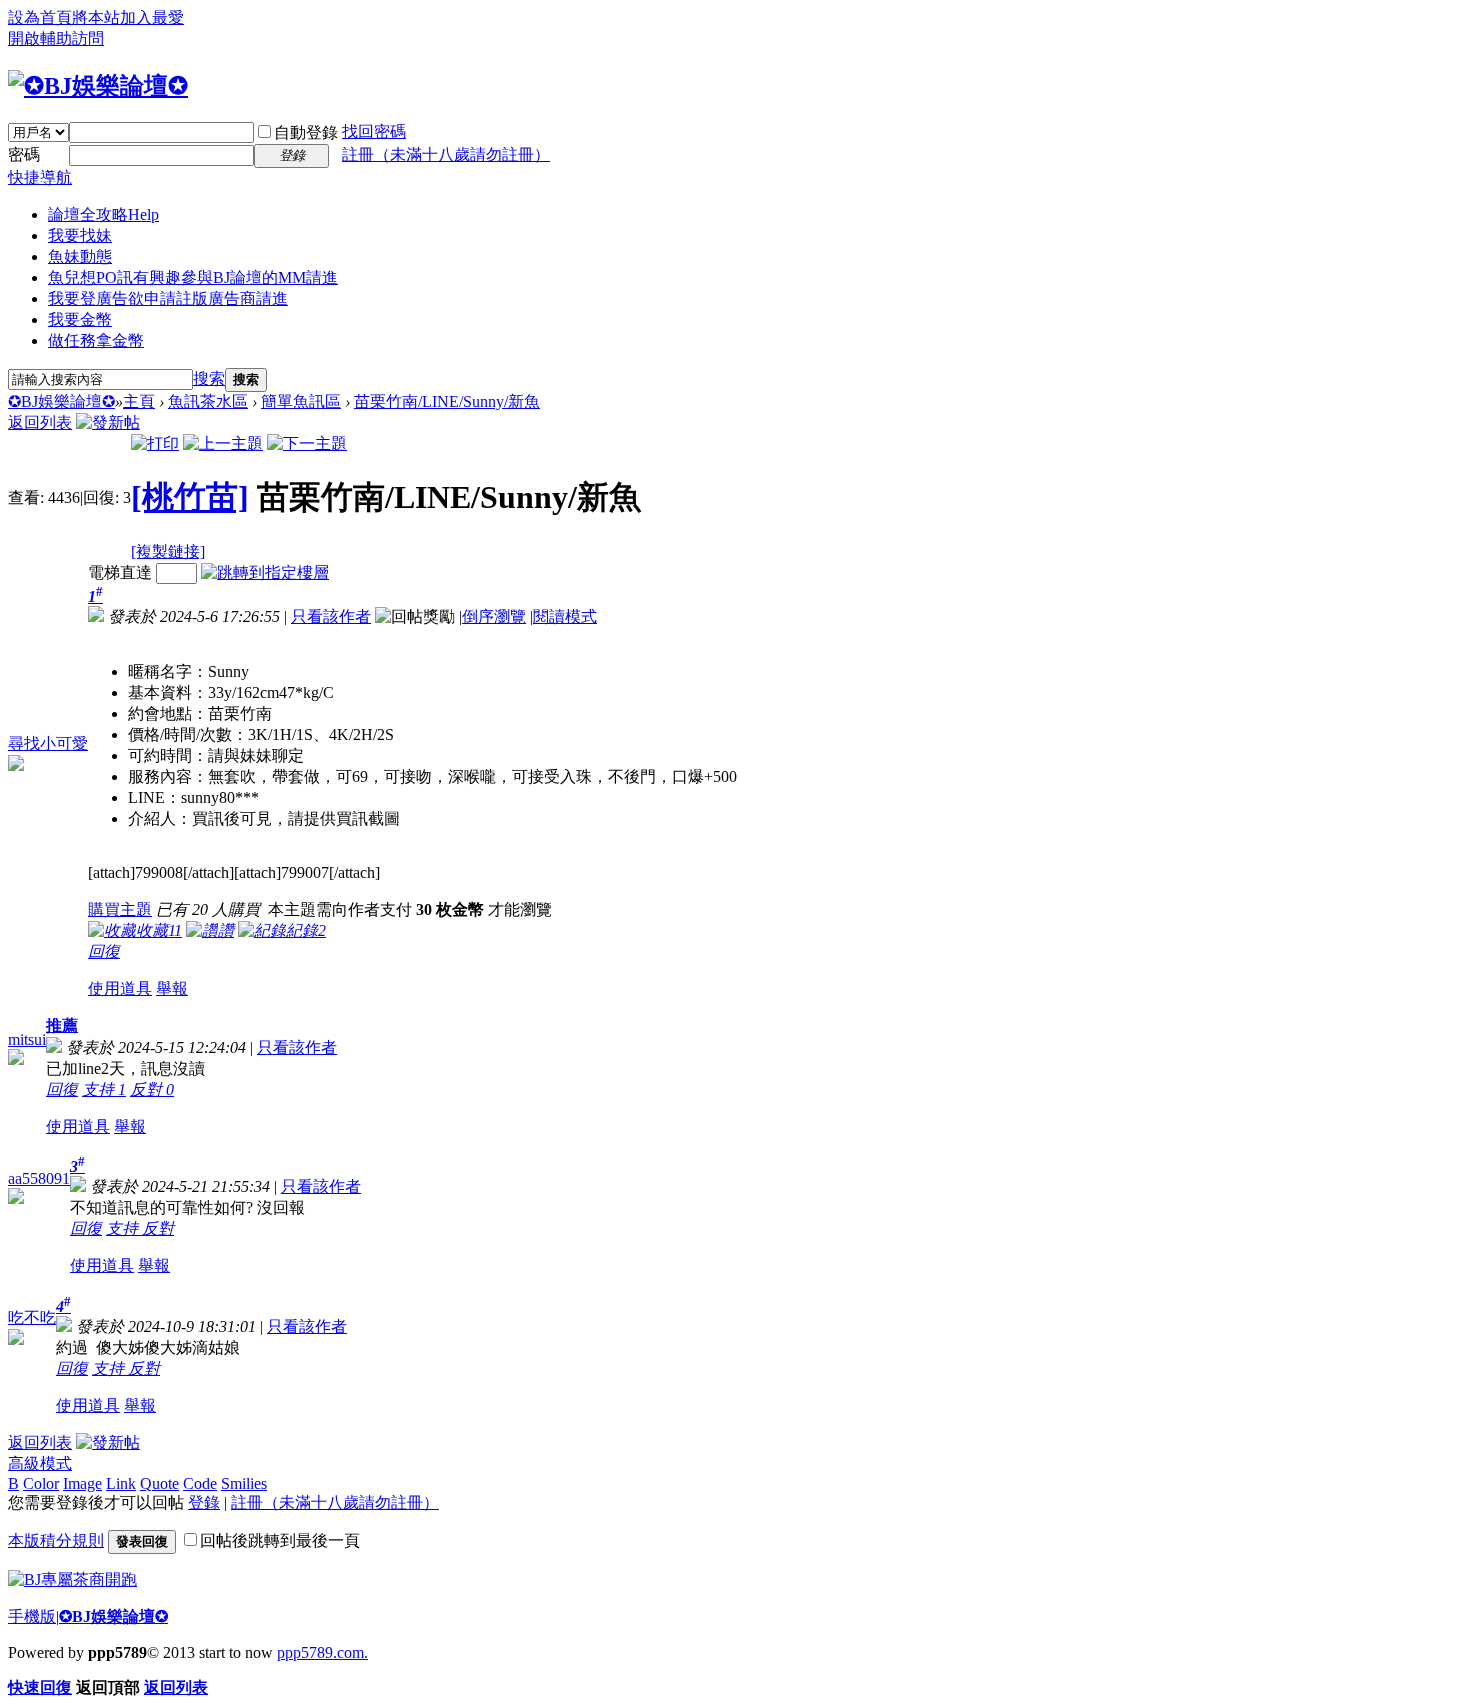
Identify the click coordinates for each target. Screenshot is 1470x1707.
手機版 (32, 1616)
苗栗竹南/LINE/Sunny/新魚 (447, 401)
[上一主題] (223, 443)
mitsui (27, 1039)
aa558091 (39, 1178)
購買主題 (120, 909)
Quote (159, 1483)
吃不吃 (32, 1317)
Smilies (244, 1483)
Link (121, 1483)
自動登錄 (306, 132)
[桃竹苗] (190, 497)
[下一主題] (307, 443)
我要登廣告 (168, 298)
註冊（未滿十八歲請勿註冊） (446, 154)
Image (82, 1483)
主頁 (139, 401)
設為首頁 (40, 17)
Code (200, 1483)
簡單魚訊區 (301, 401)
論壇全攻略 (103, 214)
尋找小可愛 (48, 743)
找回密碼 (374, 131)
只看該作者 (331, 616)
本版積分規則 (56, 1540)
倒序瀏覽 (494, 616)
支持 (104, 1089)
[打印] (155, 443)
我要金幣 (80, 319)
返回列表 (40, 422)
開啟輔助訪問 (56, 38)
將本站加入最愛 (128, 17)
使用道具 (120, 988)
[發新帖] (108, 422)
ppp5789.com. (322, 1652)
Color (41, 1483)
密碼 (24, 154)
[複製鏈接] (168, 551)
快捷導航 (40, 177)
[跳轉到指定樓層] (265, 572)
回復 (104, 951)
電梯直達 (120, 572)
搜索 (209, 378)
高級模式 (40, 1463)
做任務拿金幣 (96, 340)
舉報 (172, 988)
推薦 (62, 1025)
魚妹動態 (80, 256)
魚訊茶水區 (208, 401)
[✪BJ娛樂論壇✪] (98, 86)
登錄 (204, 1502)
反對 (152, 1089)
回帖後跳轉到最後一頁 (280, 1540)
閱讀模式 (565, 616)
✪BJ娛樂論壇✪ (61, 401)
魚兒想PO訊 (193, 277)
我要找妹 (80, 235)
